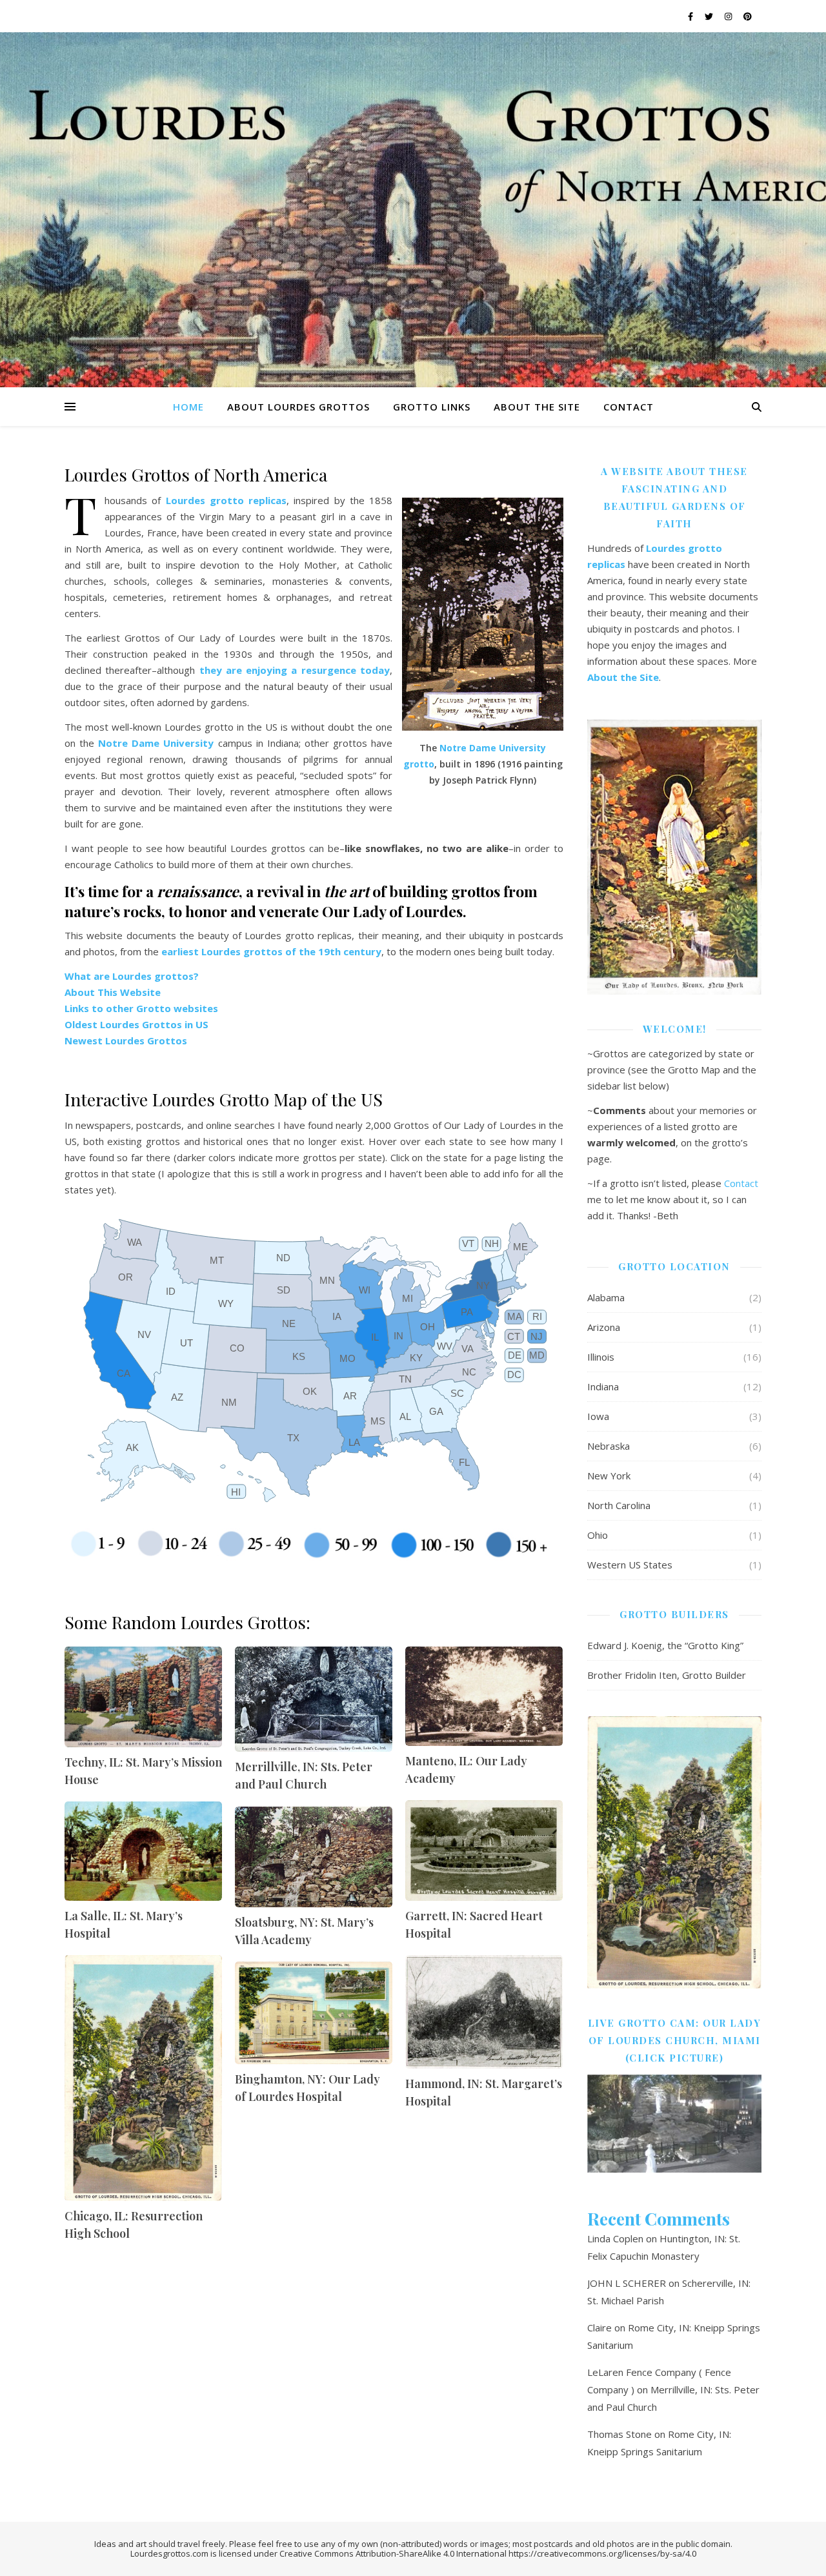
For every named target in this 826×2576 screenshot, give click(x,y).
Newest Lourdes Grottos (126, 1040)
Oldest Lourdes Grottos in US (136, 1024)
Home (188, 407)
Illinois (601, 1357)
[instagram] (729, 16)
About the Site (537, 407)
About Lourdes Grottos (298, 407)
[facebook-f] (691, 16)
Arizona (604, 1327)
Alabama (606, 1297)
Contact (629, 407)
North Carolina (619, 1505)
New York (609, 1476)
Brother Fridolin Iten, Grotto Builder (667, 1675)
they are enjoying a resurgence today (295, 670)
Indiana (603, 1386)
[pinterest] (748, 16)
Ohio (598, 1535)
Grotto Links (432, 407)
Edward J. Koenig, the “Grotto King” (665, 1645)
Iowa (598, 1416)
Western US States (630, 1565)
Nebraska (609, 1446)
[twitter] (710, 16)
